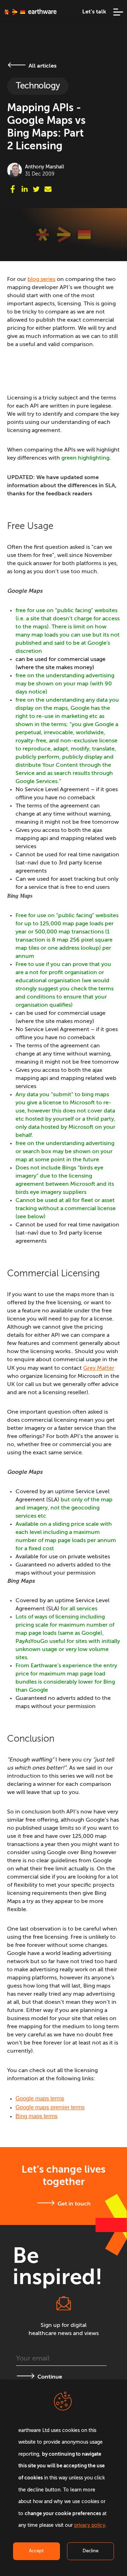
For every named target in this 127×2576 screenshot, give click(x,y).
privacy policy (90, 2526)
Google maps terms (40, 2098)
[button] (115, 12)
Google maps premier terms (50, 2107)
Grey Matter (99, 1368)
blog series (41, 280)
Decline (90, 2551)
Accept (36, 2551)
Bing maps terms (37, 2116)
